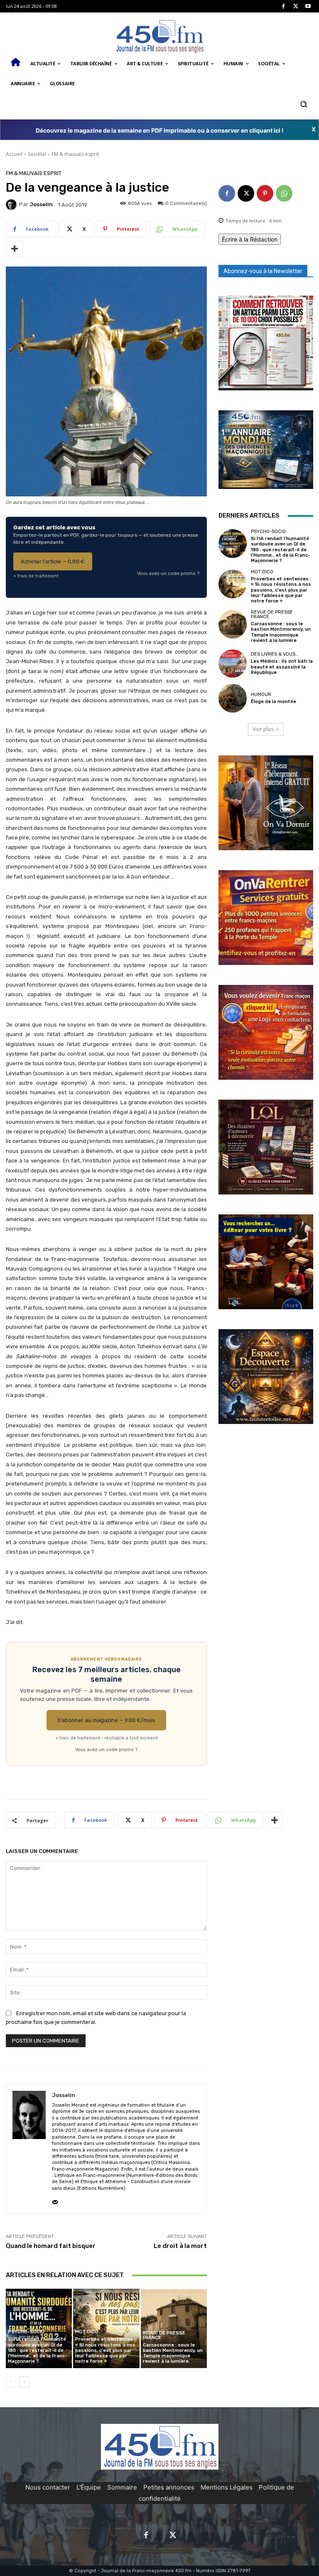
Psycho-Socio (26, 2332)
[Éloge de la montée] (233, 698)
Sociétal (37, 154)
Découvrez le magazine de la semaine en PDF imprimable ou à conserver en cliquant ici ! (160, 130)
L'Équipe (89, 2487)
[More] (15, 249)
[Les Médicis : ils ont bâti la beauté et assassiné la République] (233, 664)
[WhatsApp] (284, 193)
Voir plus (263, 729)
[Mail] (55, 2200)
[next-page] (24, 2382)
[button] (303, 104)
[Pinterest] (265, 193)
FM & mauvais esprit (75, 154)
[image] (266, 343)
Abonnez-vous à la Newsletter (263, 271)
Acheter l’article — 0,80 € (53, 561)
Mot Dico (87, 2332)
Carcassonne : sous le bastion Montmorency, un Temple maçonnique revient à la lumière (173, 2353)
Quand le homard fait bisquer (51, 2246)
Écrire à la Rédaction (250, 239)
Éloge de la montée (274, 702)
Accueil (14, 154)
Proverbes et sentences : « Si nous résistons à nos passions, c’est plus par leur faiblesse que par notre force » (105, 2350)
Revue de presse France (164, 2335)
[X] (296, 6)
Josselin (41, 204)
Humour (261, 695)
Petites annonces (169, 2487)
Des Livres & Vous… (275, 654)
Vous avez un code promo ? (168, 573)
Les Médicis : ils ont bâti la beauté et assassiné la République (282, 667)
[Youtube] (308, 6)
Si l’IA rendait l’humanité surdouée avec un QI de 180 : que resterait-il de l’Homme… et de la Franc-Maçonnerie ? (38, 2350)
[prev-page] (11, 2382)
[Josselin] (12, 205)
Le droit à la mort (180, 2246)
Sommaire (122, 2487)
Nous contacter (48, 2487)
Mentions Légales (227, 2487)
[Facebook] (283, 6)
